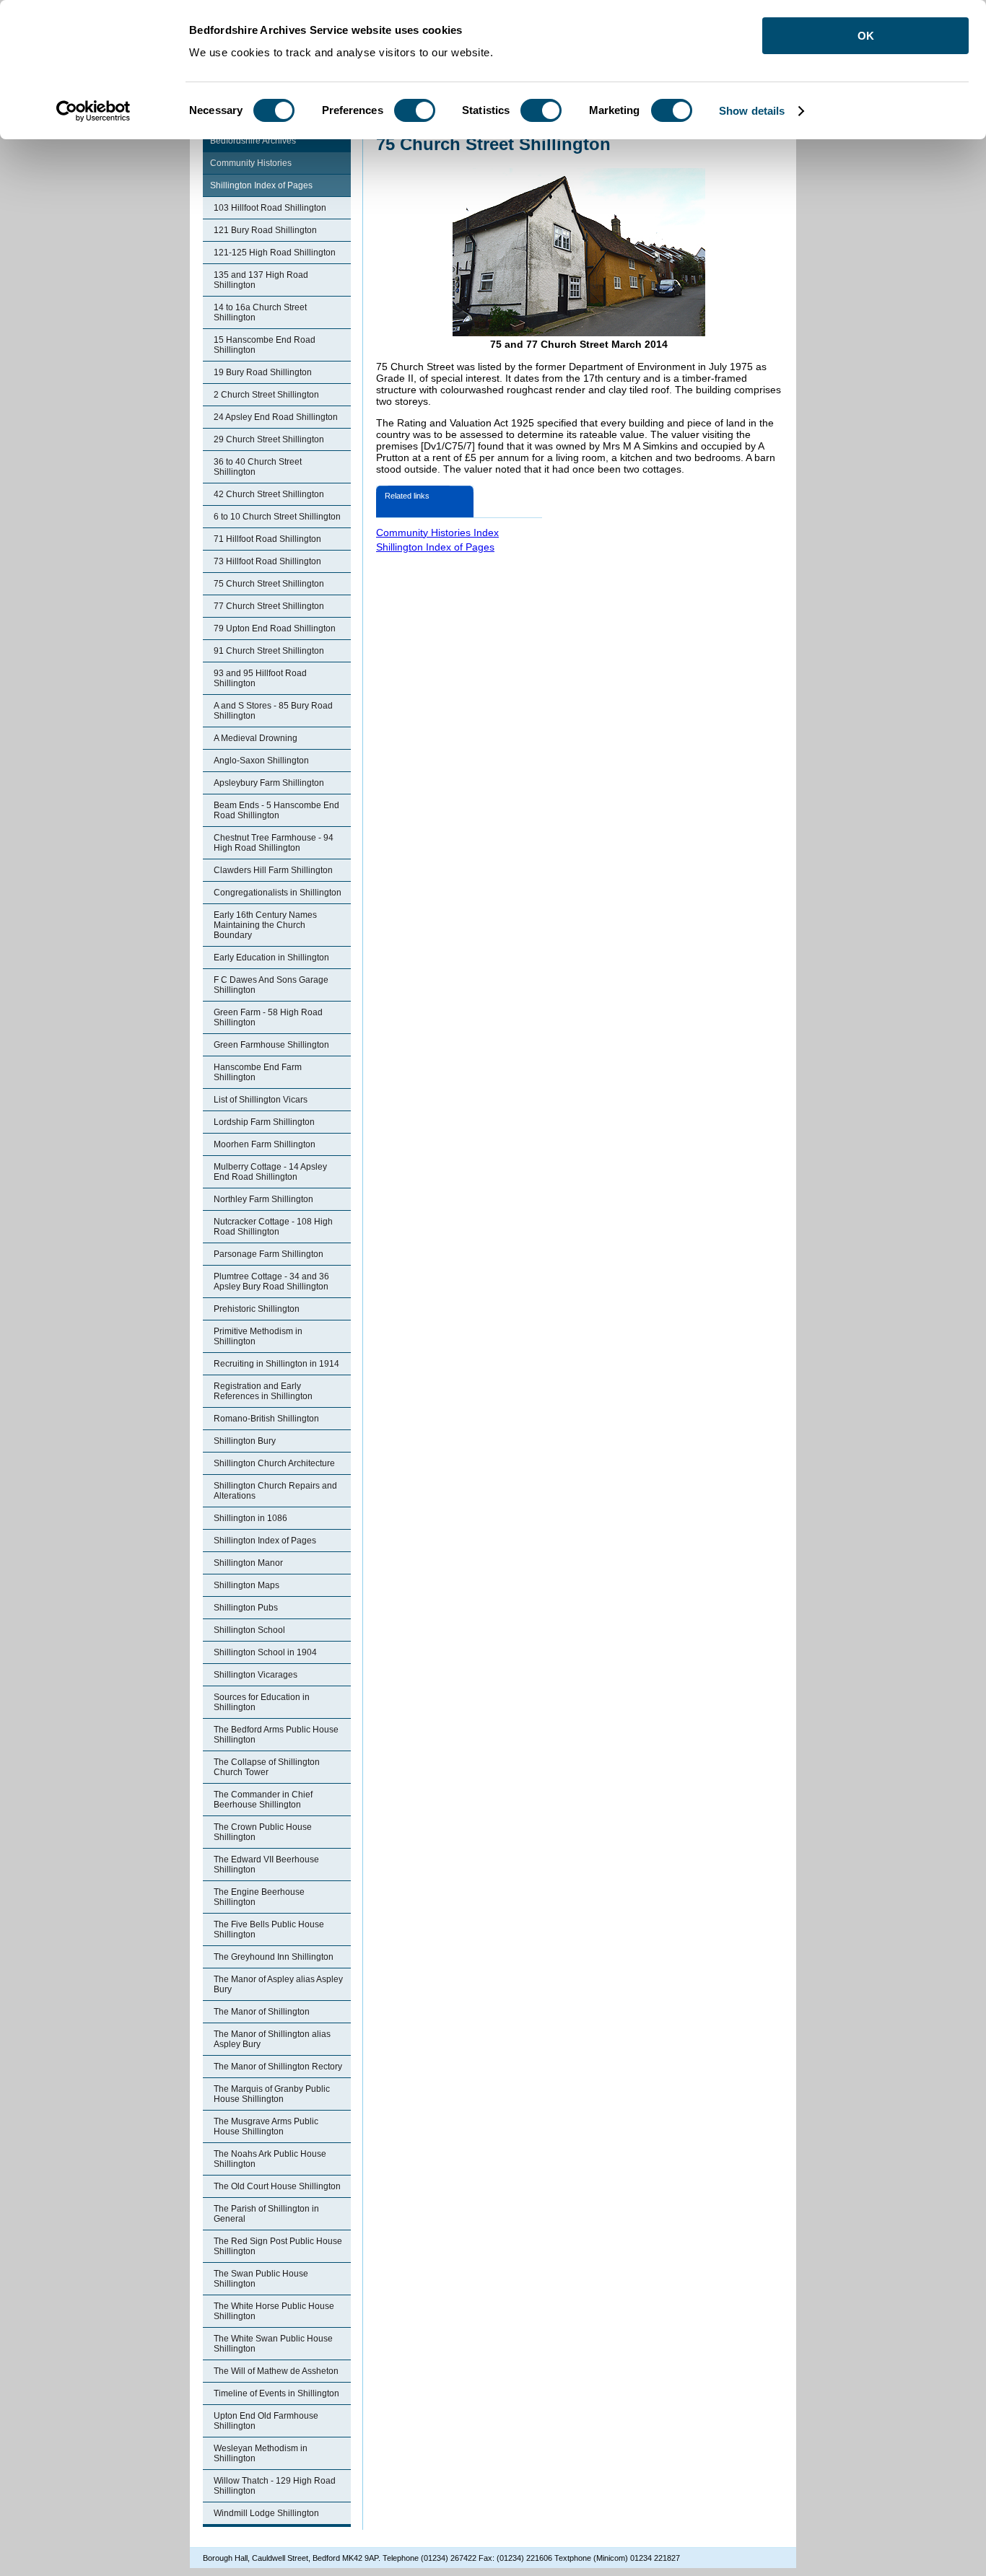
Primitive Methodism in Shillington (258, 1336)
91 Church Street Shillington (269, 651)
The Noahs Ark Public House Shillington (270, 2159)
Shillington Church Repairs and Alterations (275, 1491)
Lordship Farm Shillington (264, 1122)
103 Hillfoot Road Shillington (270, 208)
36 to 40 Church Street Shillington (258, 467)
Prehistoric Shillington (257, 1309)
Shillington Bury (245, 1441)
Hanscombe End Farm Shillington (258, 1072)
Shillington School (249, 1630)
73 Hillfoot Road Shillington (267, 561)
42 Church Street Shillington (269, 494)
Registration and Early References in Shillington (263, 1391)
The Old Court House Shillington (277, 2186)
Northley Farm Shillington (263, 1199)
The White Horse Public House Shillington (274, 2311)
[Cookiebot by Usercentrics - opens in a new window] (93, 111)
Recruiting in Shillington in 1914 (276, 1364)
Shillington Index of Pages (261, 185)
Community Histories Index (437, 533)
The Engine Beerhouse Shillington (259, 1897)
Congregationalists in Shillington (278, 893)
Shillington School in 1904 (265, 1652)
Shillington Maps (247, 1585)
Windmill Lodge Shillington (266, 2513)
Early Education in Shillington (271, 958)
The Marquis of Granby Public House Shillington (272, 2094)
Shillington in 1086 (250, 1518)
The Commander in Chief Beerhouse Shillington (263, 1800)
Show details (752, 111)
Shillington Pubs (246, 1608)
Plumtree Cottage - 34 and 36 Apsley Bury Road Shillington (271, 1282)
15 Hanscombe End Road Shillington (265, 345)
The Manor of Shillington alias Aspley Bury (272, 2039)
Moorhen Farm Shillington (265, 1144)
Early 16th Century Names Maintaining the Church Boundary (265, 925)
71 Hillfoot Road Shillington (267, 539)
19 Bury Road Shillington (263, 372)
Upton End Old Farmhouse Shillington (266, 2421)
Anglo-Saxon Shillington (261, 761)
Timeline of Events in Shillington (276, 2393)
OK (866, 36)
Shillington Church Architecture (274, 1463)
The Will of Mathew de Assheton (276, 2371)
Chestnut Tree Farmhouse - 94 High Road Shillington (274, 843)
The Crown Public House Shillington (263, 1832)
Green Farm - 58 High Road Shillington (268, 1017)
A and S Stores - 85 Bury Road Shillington (273, 711)
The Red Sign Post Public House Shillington (278, 2246)
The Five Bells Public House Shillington (269, 1929)
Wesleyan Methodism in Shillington (261, 2453)
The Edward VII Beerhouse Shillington (266, 1865)
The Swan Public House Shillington (261, 2279)
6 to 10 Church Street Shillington (277, 517)
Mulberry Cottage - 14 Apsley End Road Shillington (270, 1172)
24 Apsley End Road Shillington (276, 417)
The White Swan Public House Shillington (273, 2344)
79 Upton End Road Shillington (275, 628)
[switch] (415, 110)
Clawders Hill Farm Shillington (273, 870)
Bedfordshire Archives (253, 141)
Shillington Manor (248, 1563)
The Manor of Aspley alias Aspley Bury (278, 1984)
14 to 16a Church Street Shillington (260, 312)
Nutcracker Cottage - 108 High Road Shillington (273, 1227)
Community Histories (251, 163)
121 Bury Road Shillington (265, 230)
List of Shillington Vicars (261, 1100)
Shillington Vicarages (256, 1675)
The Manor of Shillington (262, 2012)
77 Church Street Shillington (269, 606)
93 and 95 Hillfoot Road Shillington (260, 678)
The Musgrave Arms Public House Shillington (266, 2126)
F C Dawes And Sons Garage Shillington (271, 985)
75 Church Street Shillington (269, 584)
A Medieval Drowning (256, 738)
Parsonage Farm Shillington (269, 1254)
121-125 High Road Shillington (275, 253)
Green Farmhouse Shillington (271, 1045)
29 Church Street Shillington (269, 439)
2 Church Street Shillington (266, 395)
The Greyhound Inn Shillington (274, 1957)
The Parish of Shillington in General (266, 2214)
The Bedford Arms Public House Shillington (276, 1735)
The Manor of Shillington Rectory (278, 2067)
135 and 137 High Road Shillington (261, 280)
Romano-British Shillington (266, 1419)
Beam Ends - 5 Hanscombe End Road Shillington (276, 810)
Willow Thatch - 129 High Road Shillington (275, 2486)
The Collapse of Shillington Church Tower (267, 1767)
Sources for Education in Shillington (262, 1702)
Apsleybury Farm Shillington (269, 783)
